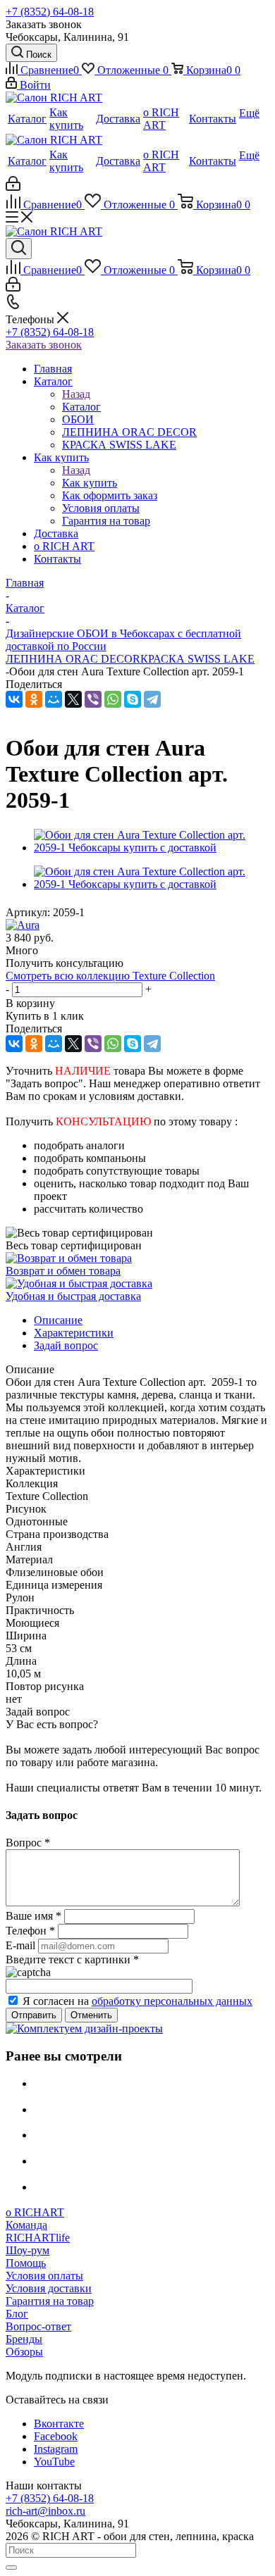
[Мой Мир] (54, 699)
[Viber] (93, 699)
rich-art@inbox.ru (45, 2511)
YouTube (54, 2462)
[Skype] (133, 699)
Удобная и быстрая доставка (73, 1296)
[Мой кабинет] (13, 187)
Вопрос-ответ (38, 2326)
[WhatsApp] (113, 699)
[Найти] (11, 2568)
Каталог (81, 407)
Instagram (56, 2449)
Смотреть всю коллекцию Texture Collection (110, 976)
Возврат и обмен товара (63, 1271)
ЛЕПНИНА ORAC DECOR (73, 659)
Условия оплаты (44, 2276)
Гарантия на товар (50, 2301)
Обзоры (24, 2352)
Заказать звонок (44, 345)
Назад (76, 394)
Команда (26, 2225)
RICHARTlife (38, 2238)
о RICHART (35, 2212)
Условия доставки (49, 2288)
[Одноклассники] (34, 699)
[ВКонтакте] (14, 699)
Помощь (26, 2263)
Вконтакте (59, 2424)
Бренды (24, 2339)
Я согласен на (137, 2001)
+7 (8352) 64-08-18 (50, 12)
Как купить (90, 483)
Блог (17, 2314)
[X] (73, 699)
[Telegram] (152, 699)
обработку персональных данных (172, 2001)
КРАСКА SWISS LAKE (197, 659)
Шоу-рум (28, 2250)
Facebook (56, 2436)
